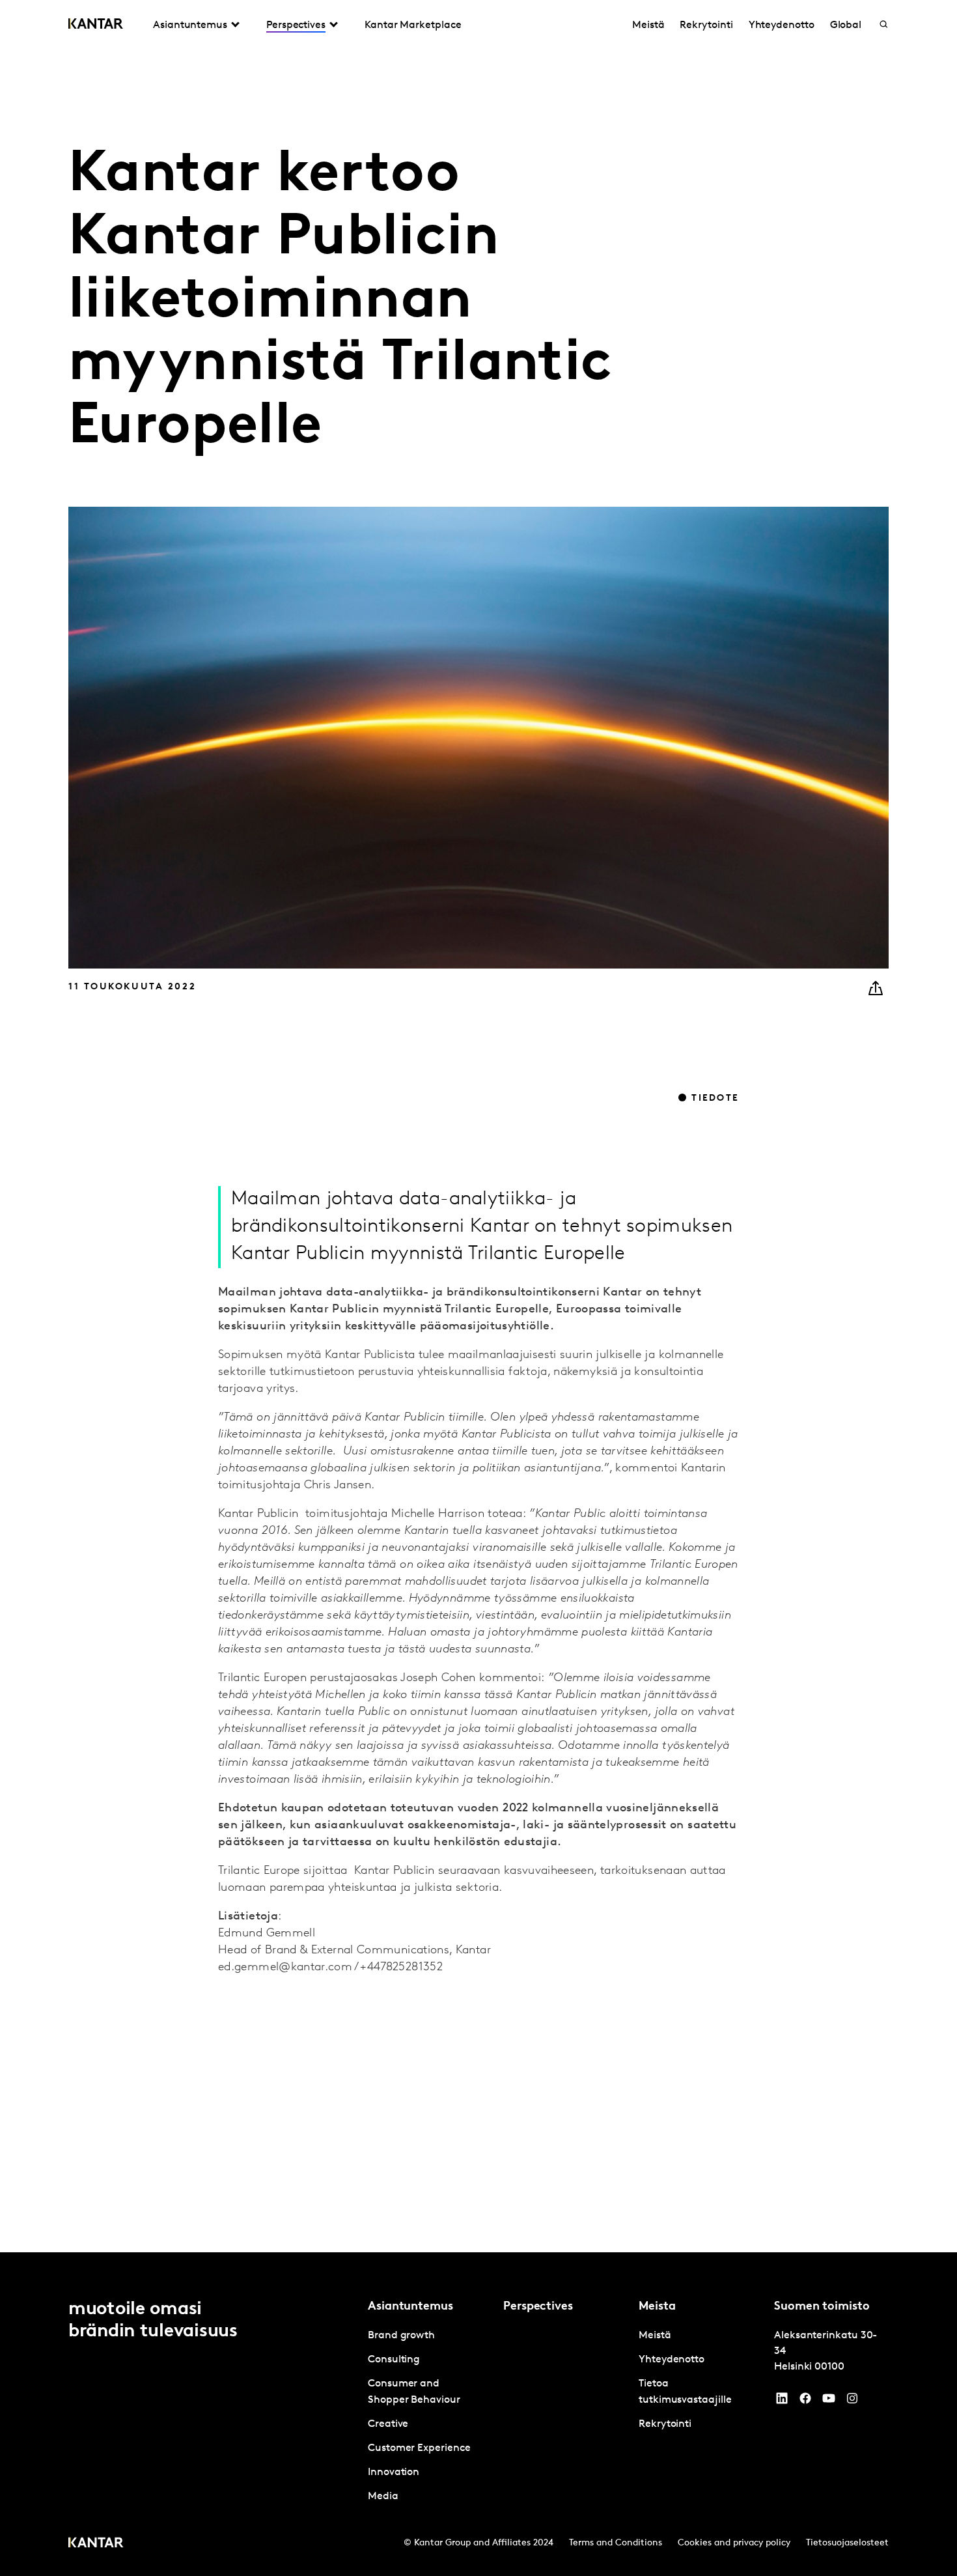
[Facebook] (805, 2401)
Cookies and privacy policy (734, 2543)
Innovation (394, 2472)
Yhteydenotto (782, 25)
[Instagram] (852, 2401)
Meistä (648, 25)
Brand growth (401, 2336)
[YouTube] (782, 2401)
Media (383, 2497)
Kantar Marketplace (413, 25)
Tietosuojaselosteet (847, 2543)
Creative (388, 2424)
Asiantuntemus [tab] (190, 25)
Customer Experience (419, 2448)
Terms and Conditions (616, 2543)
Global (846, 25)
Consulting (394, 2360)
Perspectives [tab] (296, 25)
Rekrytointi (706, 25)
